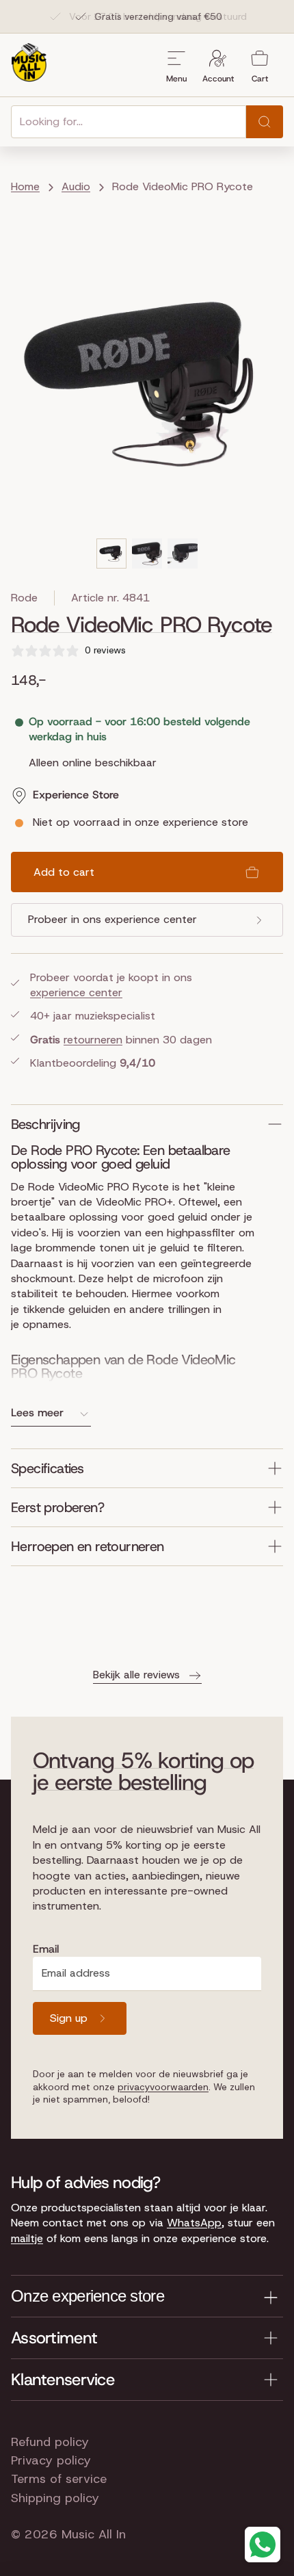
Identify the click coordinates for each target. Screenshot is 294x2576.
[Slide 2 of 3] (147, 554)
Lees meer (37, 1413)
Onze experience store (88, 2296)
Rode (24, 598)
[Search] (265, 122)
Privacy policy (51, 2460)
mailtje (27, 2238)
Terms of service (59, 2479)
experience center (76, 992)
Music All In (94, 2534)
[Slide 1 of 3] (111, 554)
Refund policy (50, 2442)
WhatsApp (194, 2223)
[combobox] (129, 122)
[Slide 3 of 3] (183, 554)
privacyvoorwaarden (163, 2087)
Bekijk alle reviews (136, 1675)
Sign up (69, 2018)
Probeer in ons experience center (112, 919)
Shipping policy (55, 2498)
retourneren (93, 1040)
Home (25, 186)
